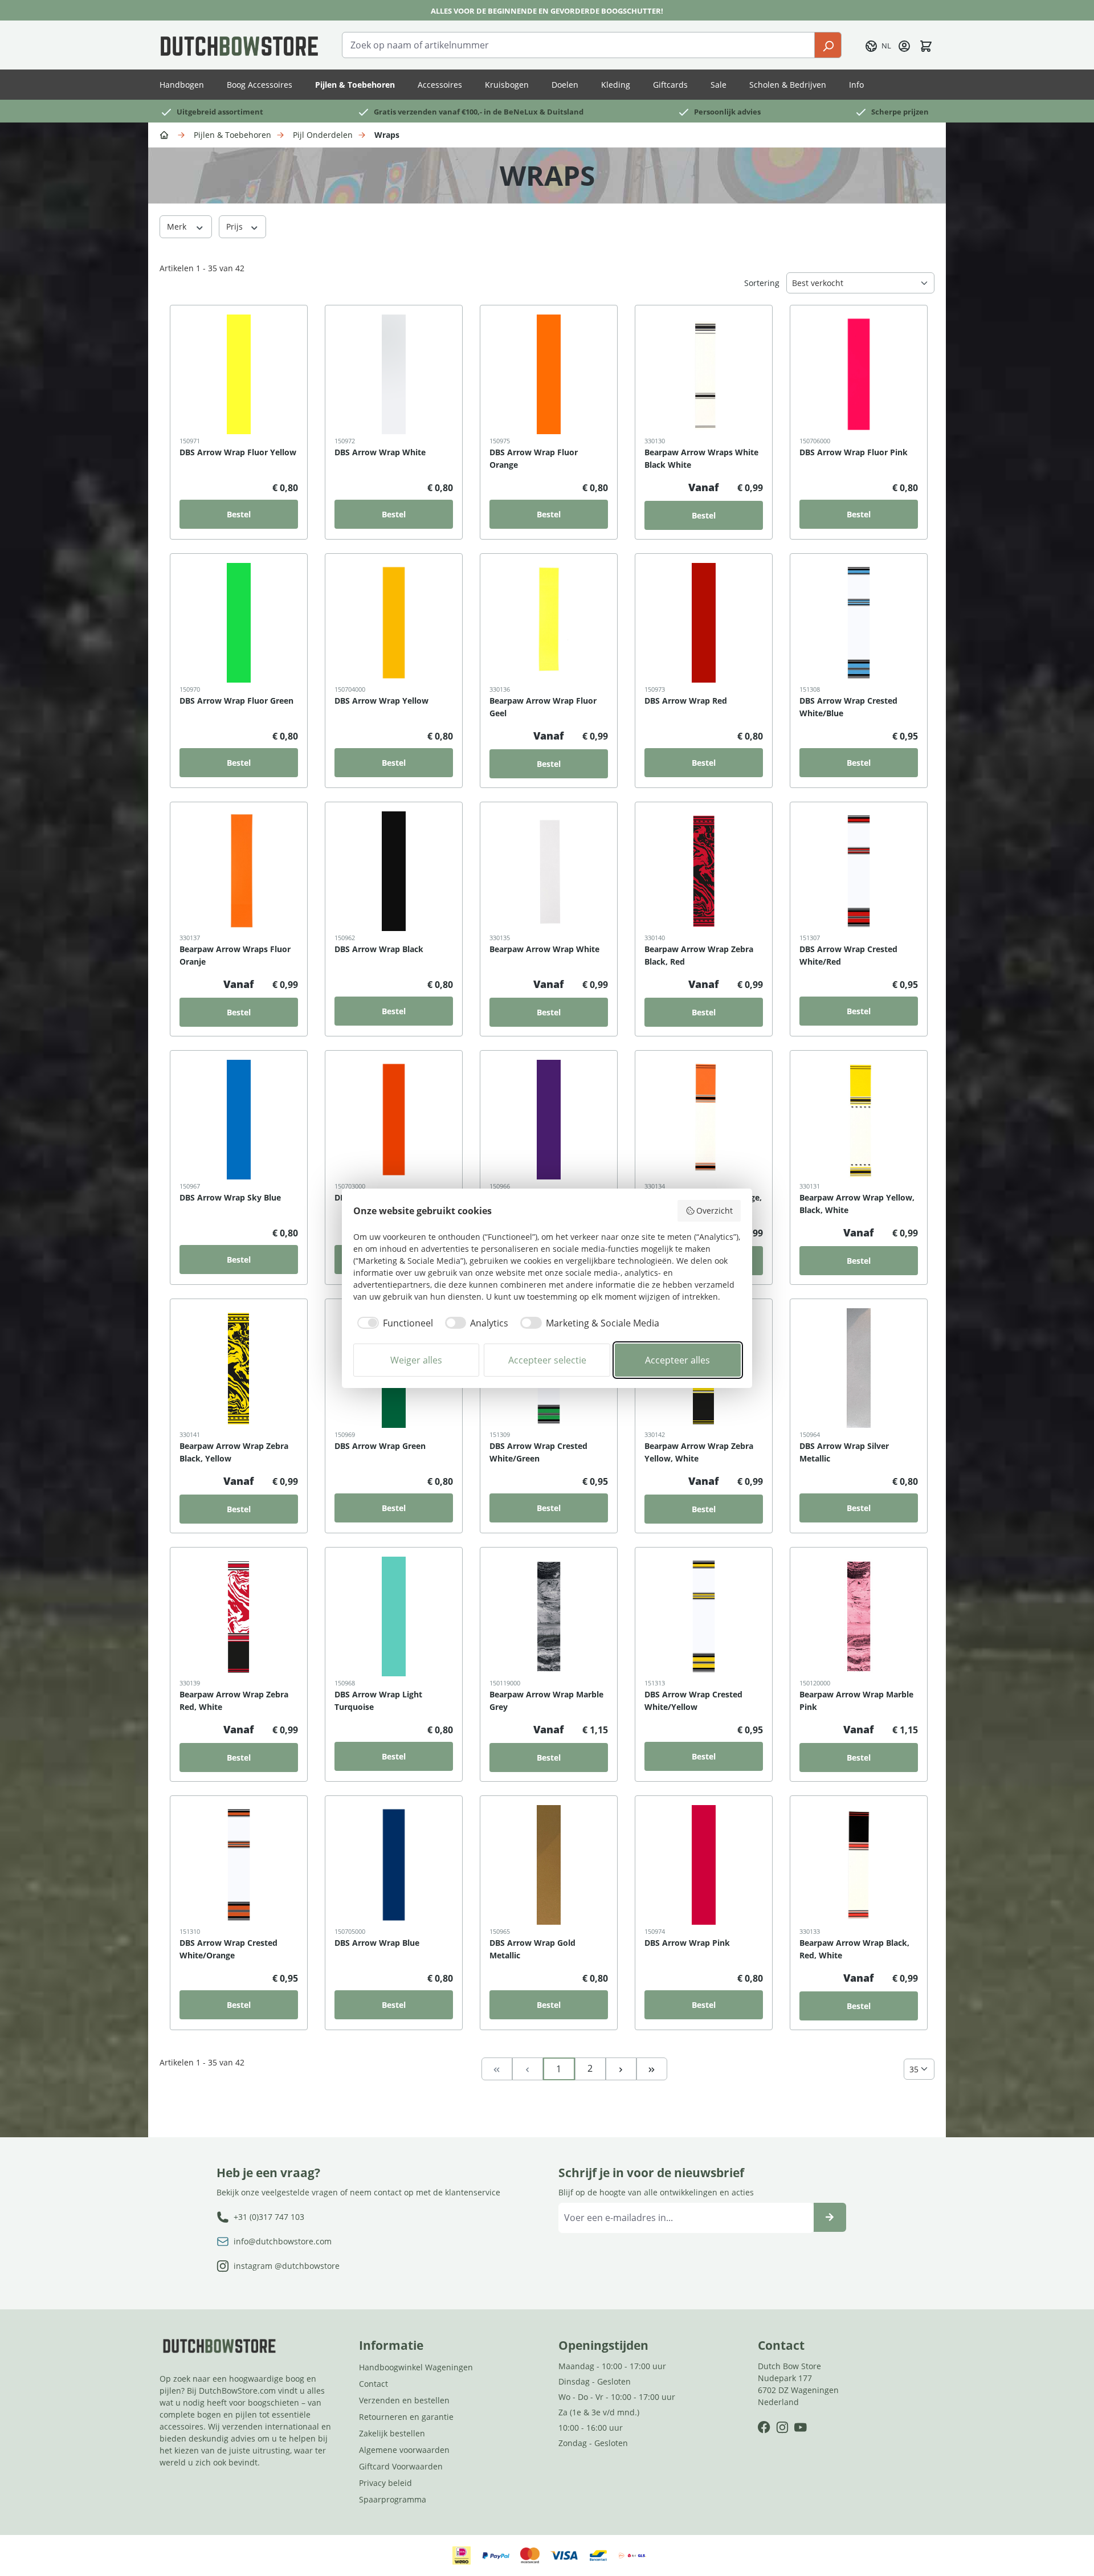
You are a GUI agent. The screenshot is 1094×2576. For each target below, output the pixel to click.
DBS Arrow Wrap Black (379, 949)
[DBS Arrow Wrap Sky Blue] (239, 1120)
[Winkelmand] (926, 45)
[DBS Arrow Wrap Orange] (394, 1120)
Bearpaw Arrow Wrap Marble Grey (546, 1701)
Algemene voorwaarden (404, 2450)
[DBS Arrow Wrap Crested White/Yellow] (704, 1616)
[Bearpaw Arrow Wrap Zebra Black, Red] (704, 871)
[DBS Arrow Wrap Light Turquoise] (394, 1616)
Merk (178, 226)
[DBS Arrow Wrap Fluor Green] (239, 623)
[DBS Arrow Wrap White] (394, 374)
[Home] (166, 134)
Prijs (236, 226)
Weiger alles (416, 1360)
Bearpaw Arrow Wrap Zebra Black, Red (699, 955)
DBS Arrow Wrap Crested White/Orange (228, 1949)
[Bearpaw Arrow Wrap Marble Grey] (549, 1616)
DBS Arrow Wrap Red (686, 701)
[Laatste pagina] (652, 2068)
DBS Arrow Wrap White (380, 452)
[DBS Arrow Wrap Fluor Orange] (549, 374)
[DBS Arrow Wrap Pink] (704, 1865)
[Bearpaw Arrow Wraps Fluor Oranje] (239, 871)
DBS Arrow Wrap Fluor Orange (534, 458)
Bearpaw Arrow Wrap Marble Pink (856, 1701)
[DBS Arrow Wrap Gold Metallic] (549, 1865)
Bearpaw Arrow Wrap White (544, 949)
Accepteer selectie (547, 1360)
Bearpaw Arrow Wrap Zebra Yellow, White (699, 1452)
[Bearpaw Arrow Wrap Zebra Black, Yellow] (239, 1368)
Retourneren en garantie (406, 2417)
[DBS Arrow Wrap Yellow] (394, 623)
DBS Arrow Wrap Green (380, 1446)
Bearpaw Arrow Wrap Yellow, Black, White (857, 1204)
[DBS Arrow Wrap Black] (394, 871)
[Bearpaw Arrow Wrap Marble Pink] (859, 1616)
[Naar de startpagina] (239, 45)
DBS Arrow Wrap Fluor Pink (854, 452)
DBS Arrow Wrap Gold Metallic (532, 1949)
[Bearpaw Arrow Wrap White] (549, 871)
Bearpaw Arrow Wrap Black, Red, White (854, 1949)
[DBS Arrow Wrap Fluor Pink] (859, 374)
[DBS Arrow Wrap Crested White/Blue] (859, 623)
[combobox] (578, 45)
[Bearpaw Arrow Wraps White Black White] (704, 374)
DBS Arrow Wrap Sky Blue (230, 1197)
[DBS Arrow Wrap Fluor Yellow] (239, 374)
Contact (373, 2384)
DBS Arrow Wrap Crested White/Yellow (693, 1701)
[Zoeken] (828, 45)
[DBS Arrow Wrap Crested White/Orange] (239, 1865)
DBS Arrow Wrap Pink (687, 1943)
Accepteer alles (677, 1360)
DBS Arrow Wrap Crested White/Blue (848, 707)
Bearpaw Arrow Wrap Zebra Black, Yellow (234, 1452)
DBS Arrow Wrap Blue (377, 1943)
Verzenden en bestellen (404, 2400)
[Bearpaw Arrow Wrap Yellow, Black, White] (859, 1120)
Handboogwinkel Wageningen (416, 2367)
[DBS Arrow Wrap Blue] (394, 1865)
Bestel (239, 514)
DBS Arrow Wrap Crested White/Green (538, 1452)
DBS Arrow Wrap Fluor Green (236, 701)
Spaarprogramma (393, 2499)
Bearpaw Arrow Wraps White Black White (701, 458)
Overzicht (715, 1211)
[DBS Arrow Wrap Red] (704, 623)
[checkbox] (393, 1323)
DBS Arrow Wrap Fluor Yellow (238, 452)
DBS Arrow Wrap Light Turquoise (378, 1701)
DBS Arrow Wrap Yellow (381, 701)
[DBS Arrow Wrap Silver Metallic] (859, 1368)
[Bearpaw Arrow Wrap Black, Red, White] (859, 1865)
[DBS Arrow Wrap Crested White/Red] (859, 871)
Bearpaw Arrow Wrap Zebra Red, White (234, 1701)
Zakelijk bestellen (392, 2433)
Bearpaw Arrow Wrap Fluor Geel (543, 707)
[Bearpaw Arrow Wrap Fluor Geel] (549, 623)
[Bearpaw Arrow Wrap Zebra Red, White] (239, 1616)
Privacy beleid (385, 2483)
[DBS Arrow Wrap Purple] (549, 1120)
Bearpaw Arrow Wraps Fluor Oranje (235, 955)
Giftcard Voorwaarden (401, 2466)
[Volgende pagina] (621, 2068)
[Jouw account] (904, 45)
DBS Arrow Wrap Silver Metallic (844, 1452)
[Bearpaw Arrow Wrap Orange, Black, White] (704, 1120)
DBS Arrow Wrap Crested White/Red (848, 955)
